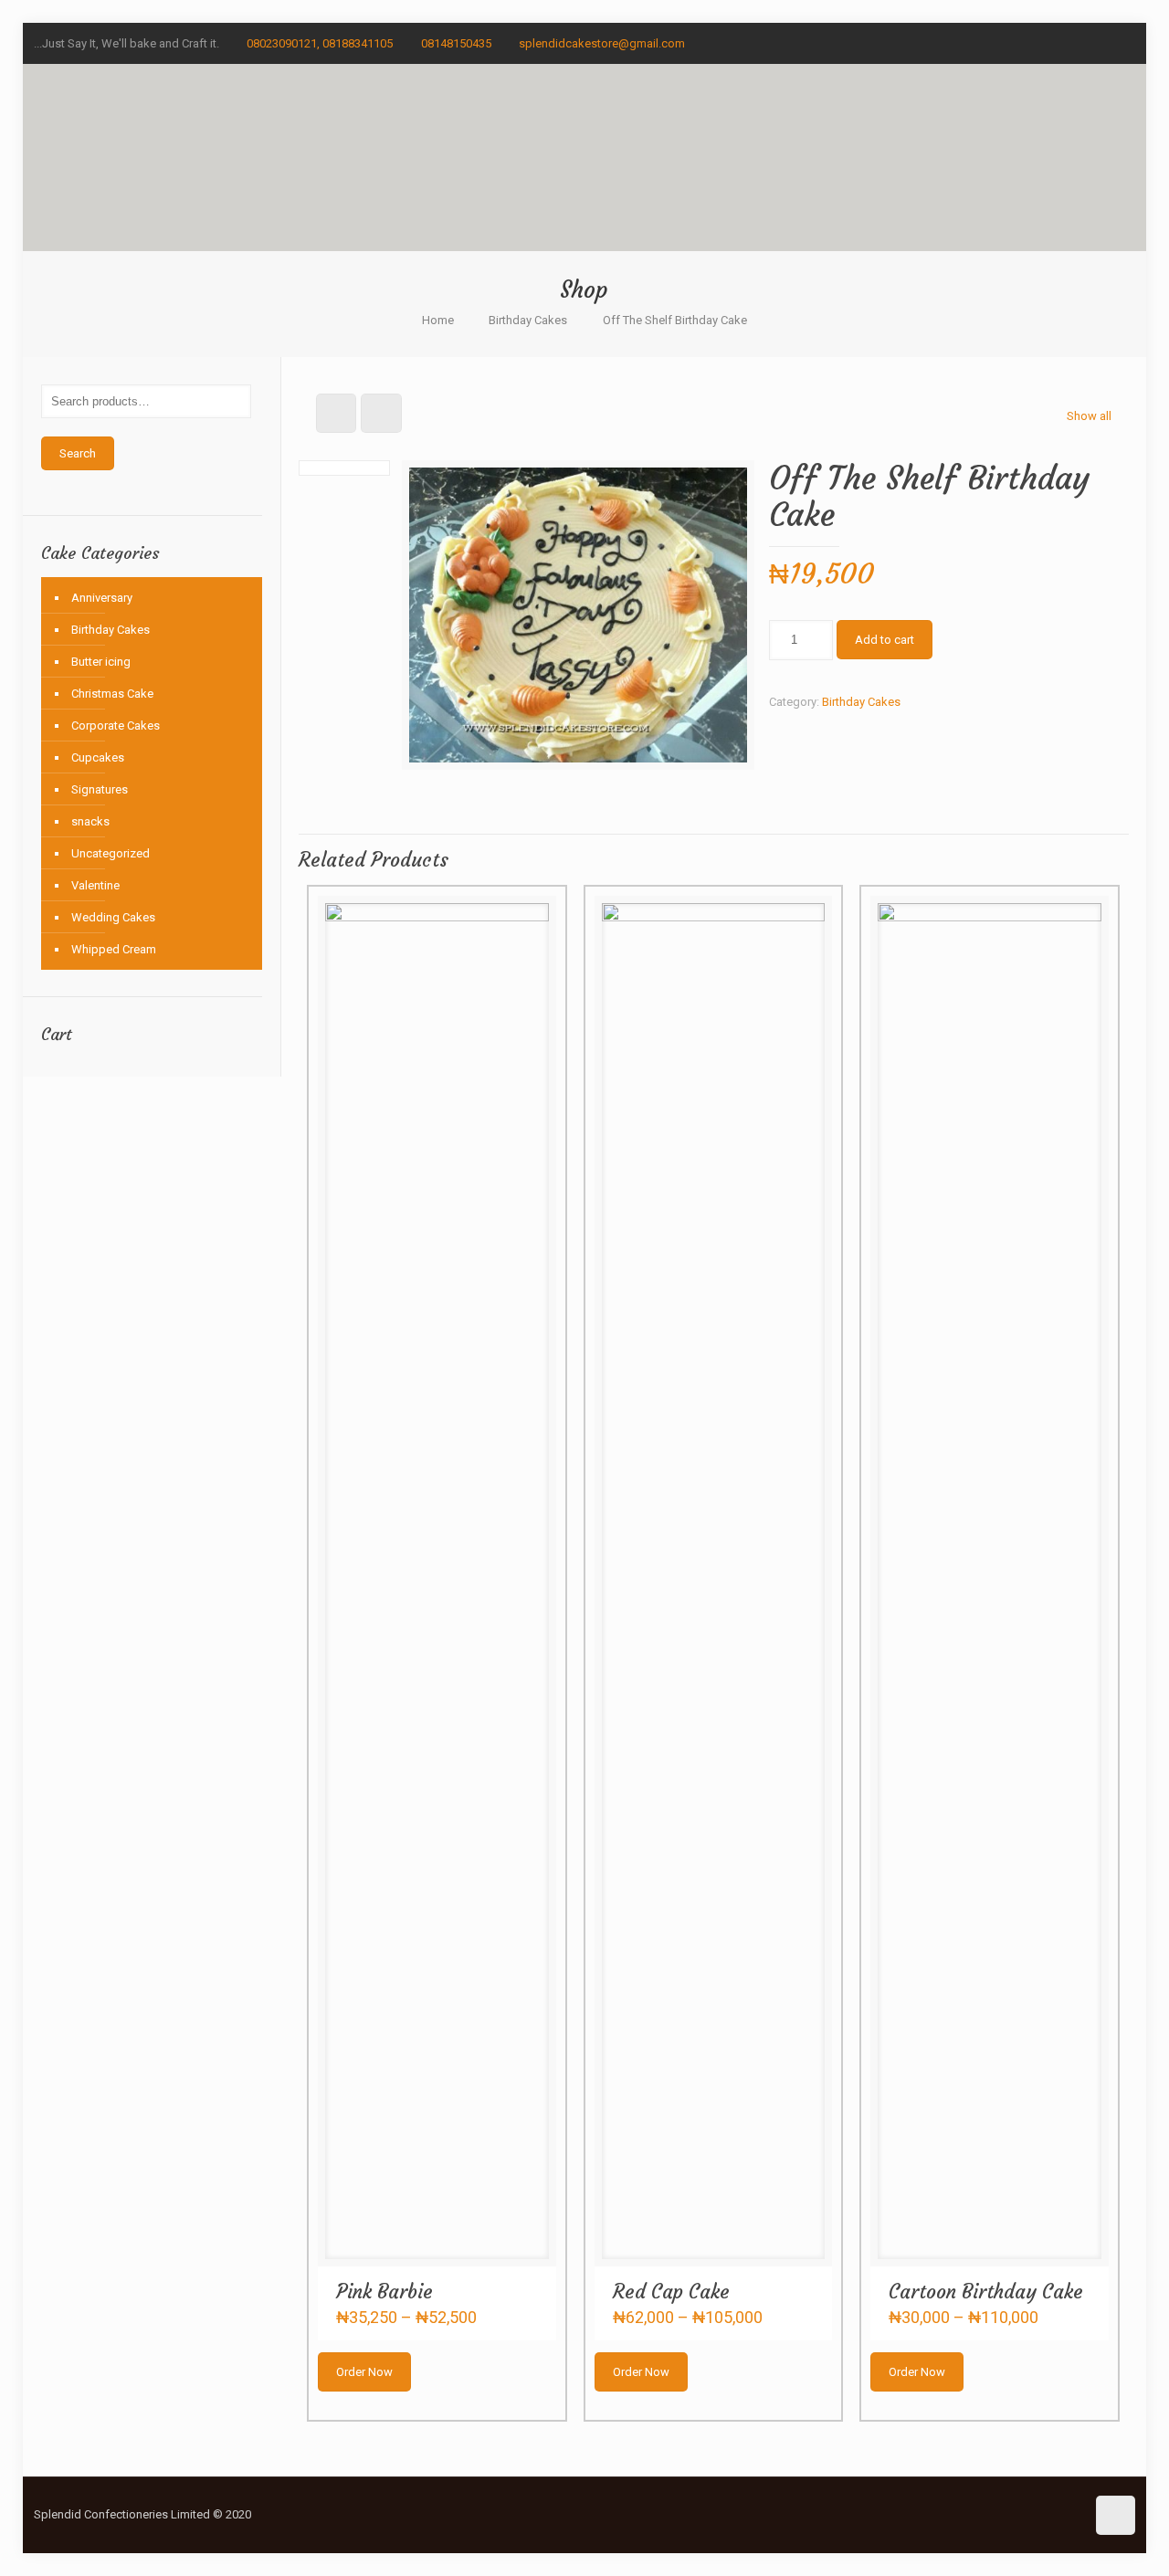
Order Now (364, 2372)
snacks (90, 821)
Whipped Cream (114, 949)
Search (78, 453)
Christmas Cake (112, 694)
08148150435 (456, 43)
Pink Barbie (384, 2292)
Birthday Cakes (528, 320)
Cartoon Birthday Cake (986, 2292)
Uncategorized (111, 853)
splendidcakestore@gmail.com (602, 43)
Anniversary (102, 598)
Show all (1089, 416)
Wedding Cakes (113, 917)
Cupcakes (98, 757)
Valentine (95, 885)
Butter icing (101, 662)
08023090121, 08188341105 (320, 43)
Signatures (100, 789)
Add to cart (885, 640)
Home (438, 320)
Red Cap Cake (671, 2292)
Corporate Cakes (116, 725)
